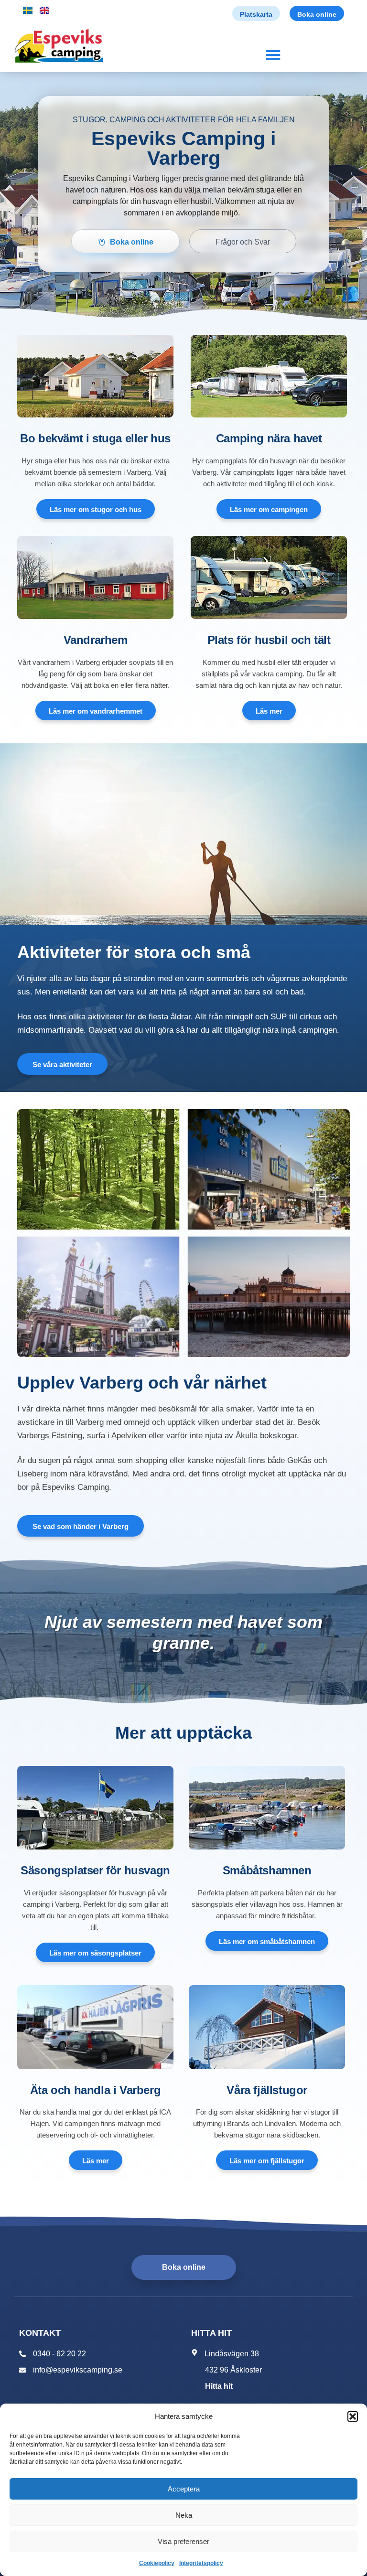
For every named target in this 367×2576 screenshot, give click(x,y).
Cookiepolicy (157, 2563)
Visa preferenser (183, 2541)
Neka (184, 2515)
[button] (353, 2416)
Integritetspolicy (201, 2563)
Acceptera (184, 2489)
